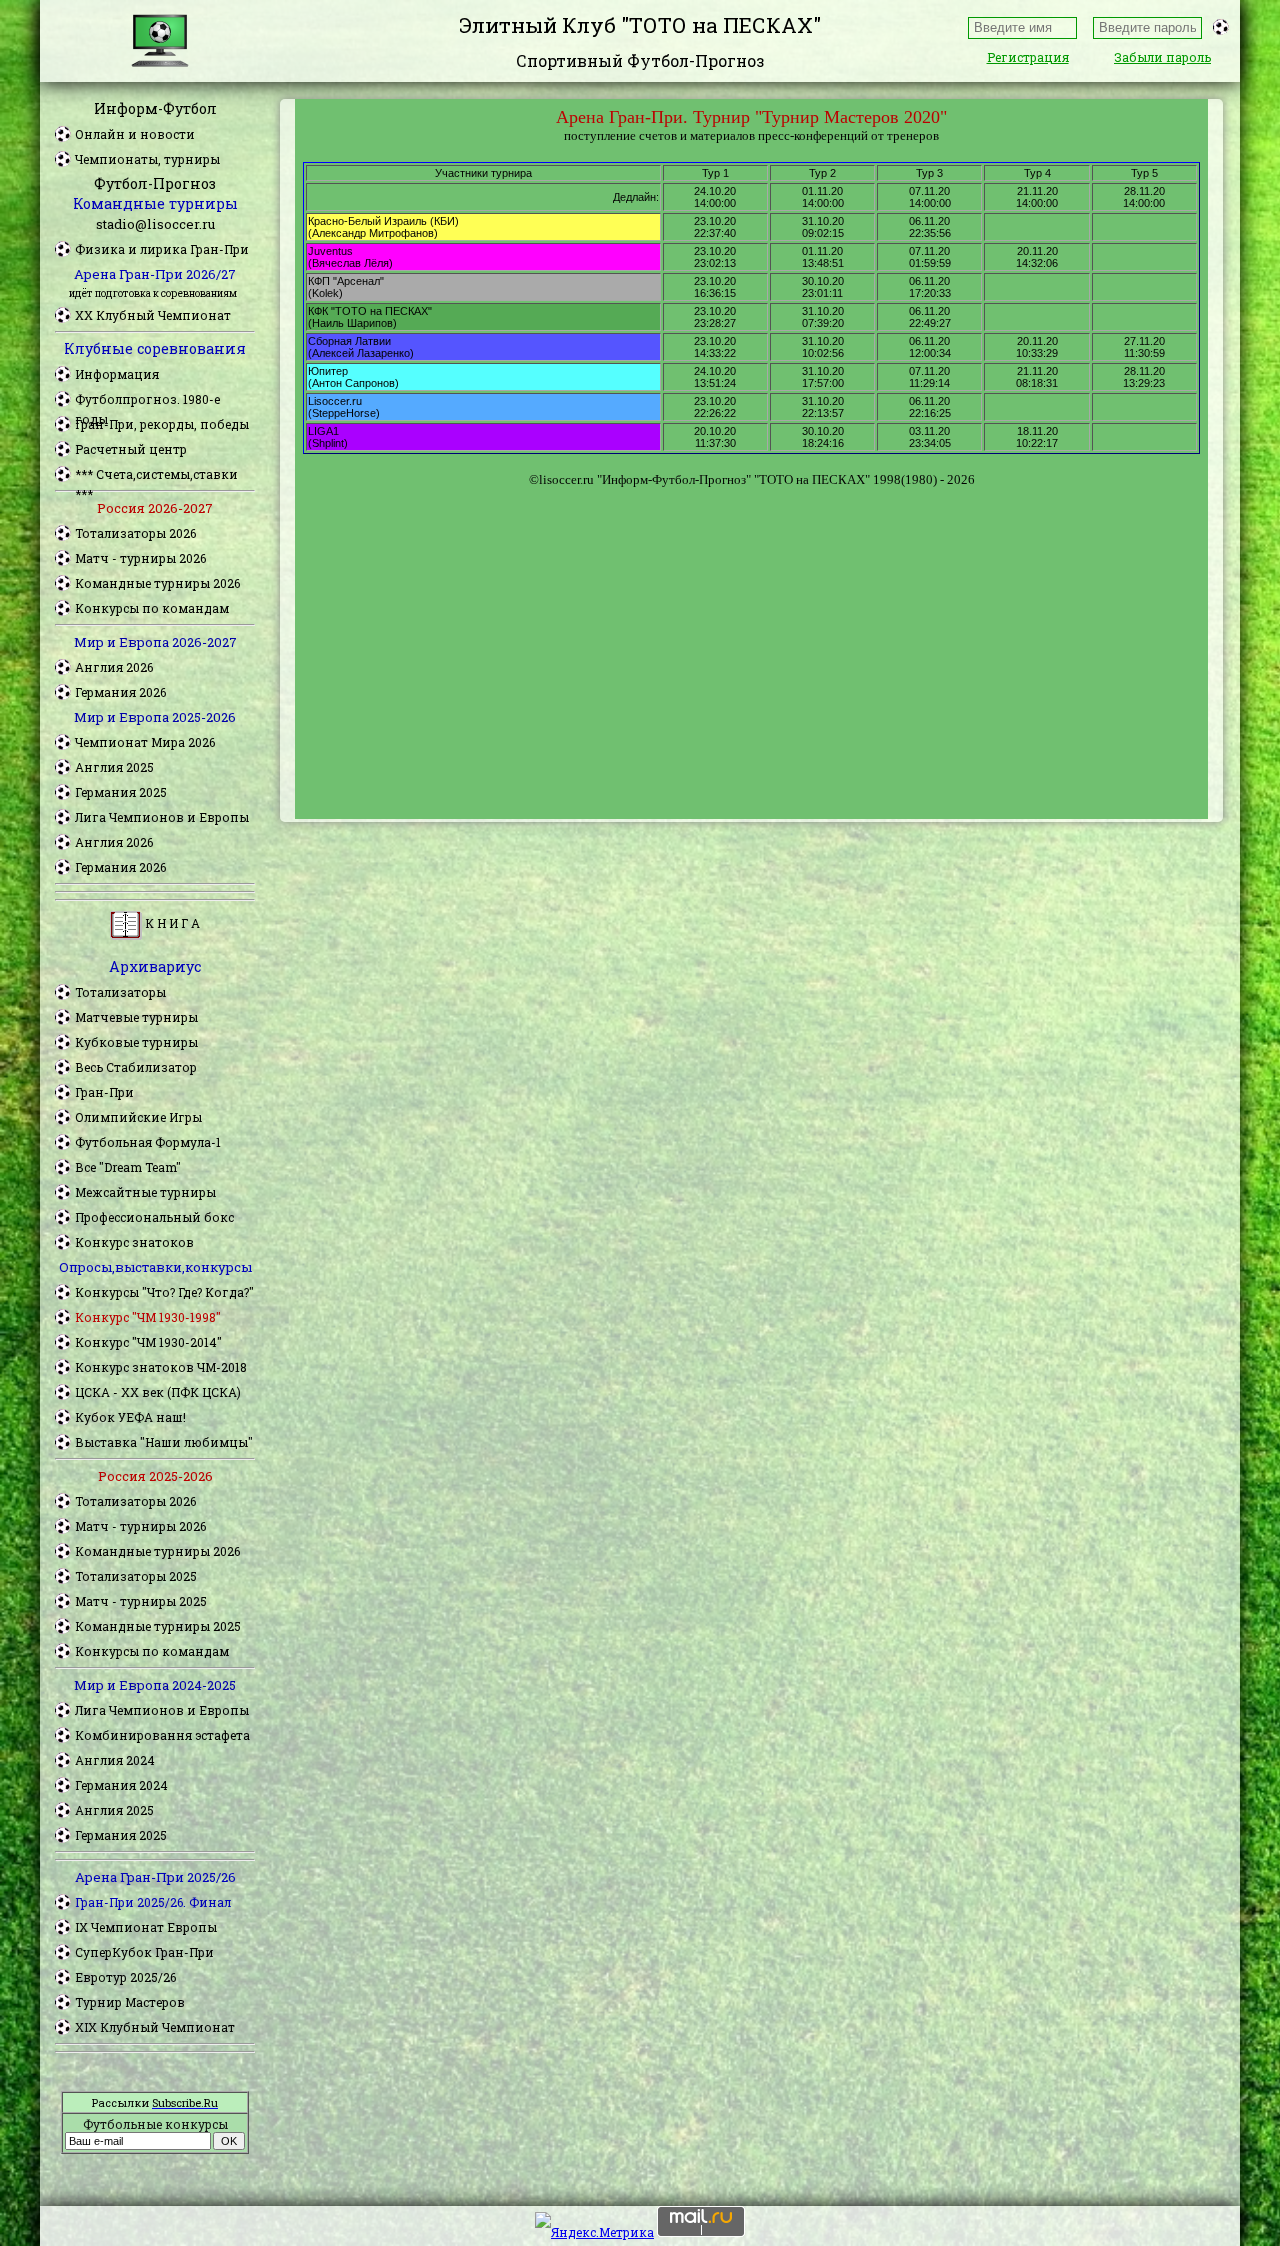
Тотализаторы (120, 992)
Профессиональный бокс (154, 1217)
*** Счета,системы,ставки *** (156, 475)
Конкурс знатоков (134, 1242)
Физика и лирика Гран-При (162, 249)
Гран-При (104, 1092)
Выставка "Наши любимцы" (164, 1442)
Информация (117, 374)
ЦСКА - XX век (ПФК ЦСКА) (158, 1392)
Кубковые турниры (136, 1042)
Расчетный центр (131, 449)
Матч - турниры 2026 (140, 558)
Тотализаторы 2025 (136, 1576)
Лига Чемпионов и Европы (162, 817)
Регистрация (1028, 57)
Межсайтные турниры (145, 1192)
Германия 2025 (121, 792)
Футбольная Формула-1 (148, 1142)
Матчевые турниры (136, 1017)
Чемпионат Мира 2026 (145, 742)
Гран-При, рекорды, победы (162, 424)
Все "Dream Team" (128, 1167)
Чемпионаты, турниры (147, 159)
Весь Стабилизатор (136, 1067)
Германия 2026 (120, 692)
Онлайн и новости (135, 134)
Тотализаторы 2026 (135, 533)
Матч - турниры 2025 (141, 1601)
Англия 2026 (114, 667)
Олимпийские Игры (138, 1117)
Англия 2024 (115, 1760)
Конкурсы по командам (152, 608)
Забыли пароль (1162, 57)
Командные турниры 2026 (157, 583)
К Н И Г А (171, 923)
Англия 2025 (114, 767)
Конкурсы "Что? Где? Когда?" (164, 1292)
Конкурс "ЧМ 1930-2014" (148, 1342)
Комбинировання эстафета (162, 1735)
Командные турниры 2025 (158, 1626)
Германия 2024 (121, 1785)
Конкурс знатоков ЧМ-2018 (161, 1367)
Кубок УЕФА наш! (130, 1417)
